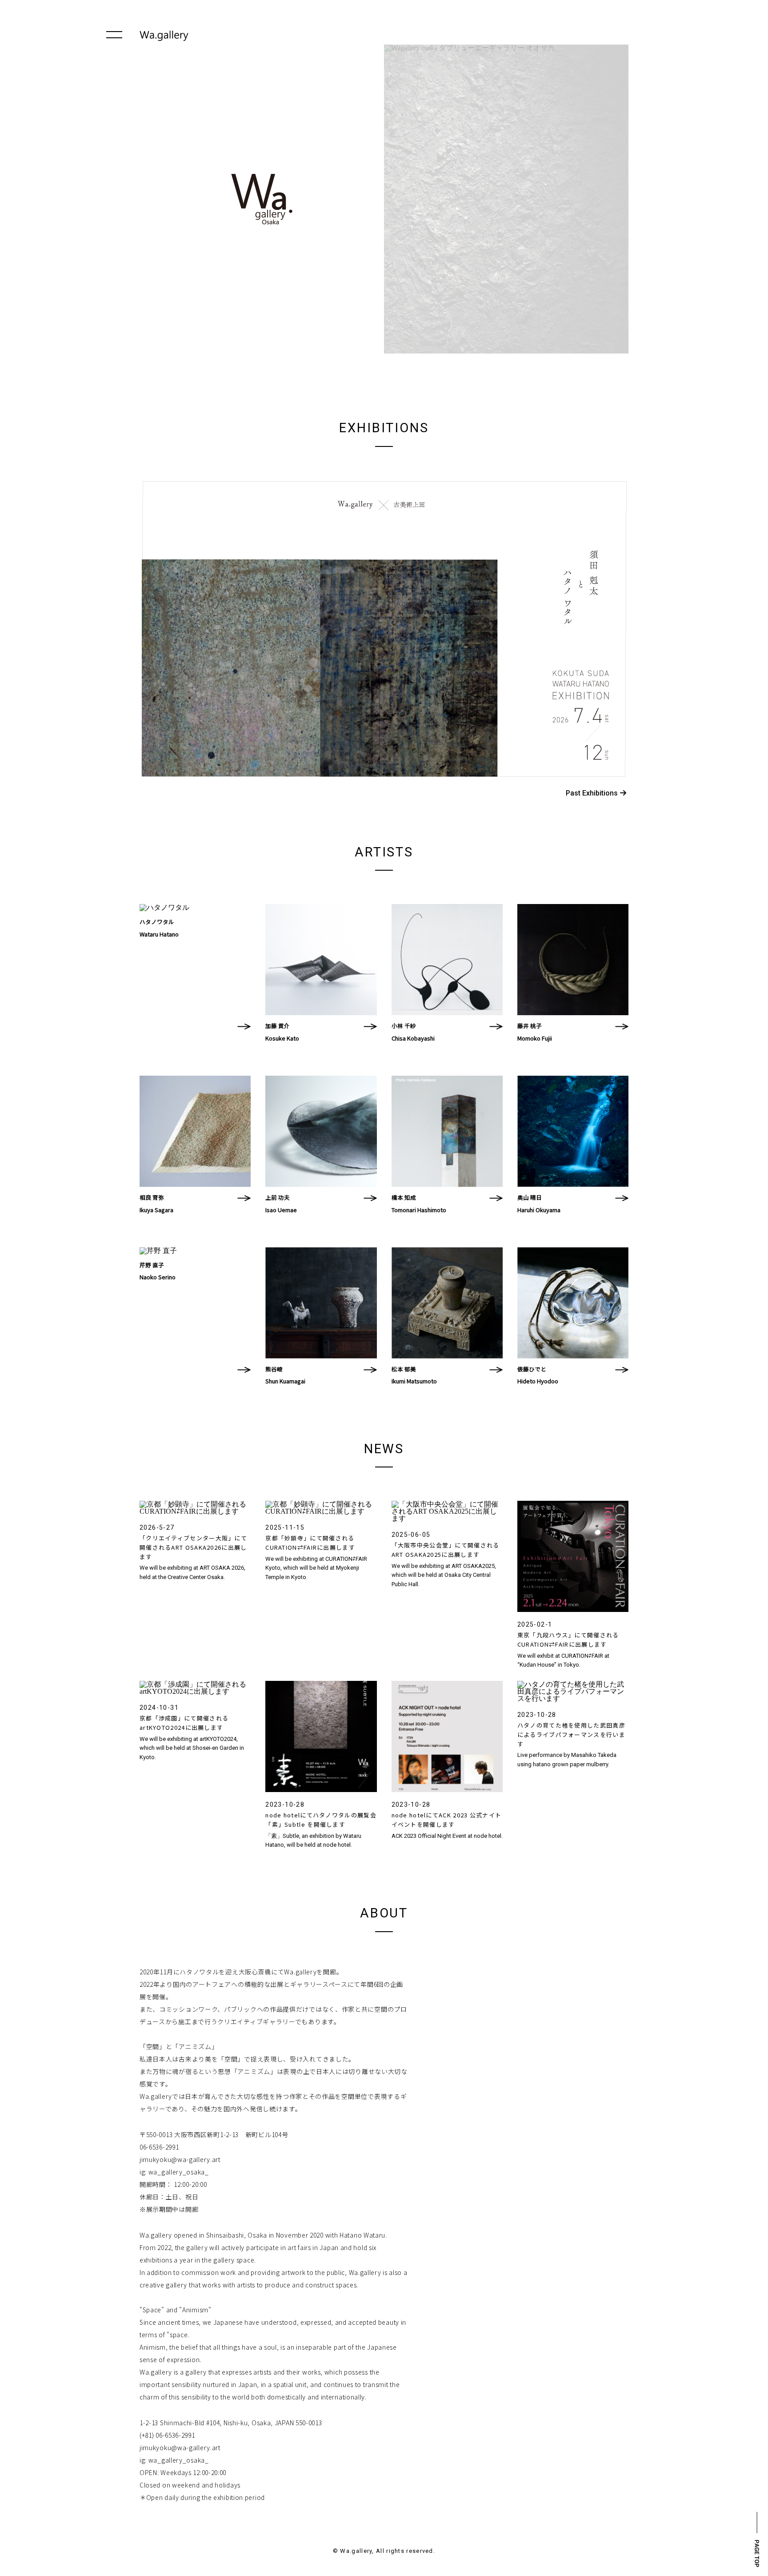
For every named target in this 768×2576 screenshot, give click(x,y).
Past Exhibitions (592, 793)
